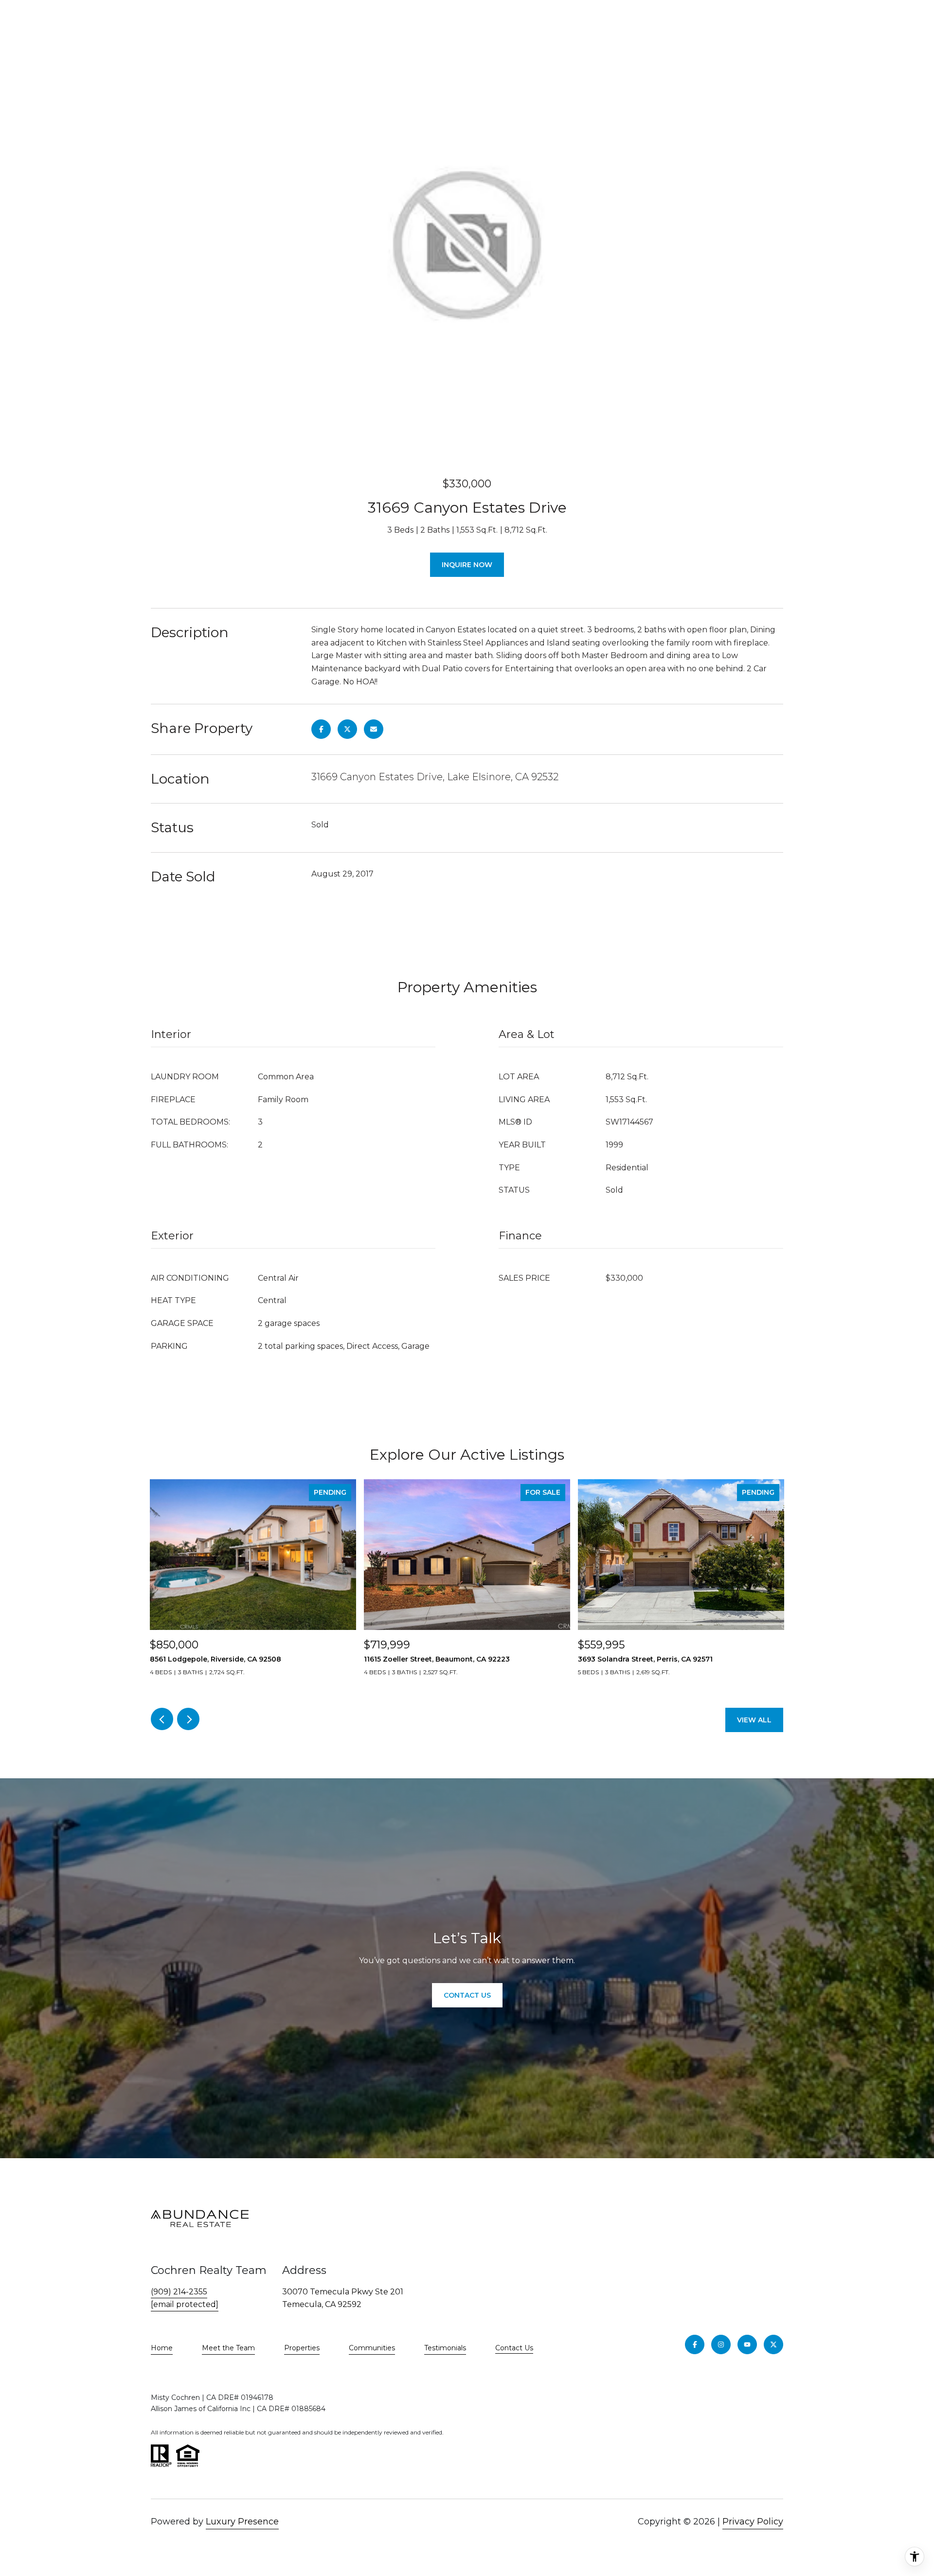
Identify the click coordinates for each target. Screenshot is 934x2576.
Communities (372, 2348)
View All (754, 1720)
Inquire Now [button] (467, 565)
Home (162, 2348)
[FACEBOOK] (695, 2344)
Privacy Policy (753, 2522)
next (188, 1719)
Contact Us (514, 2348)
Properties (302, 2348)
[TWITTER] (773, 2344)
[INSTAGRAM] (721, 2344)
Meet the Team (228, 2348)
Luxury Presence (242, 2522)
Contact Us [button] (467, 1995)
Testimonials (445, 2348)
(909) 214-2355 (179, 2292)
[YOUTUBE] (747, 2344)
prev (162, 1719)
